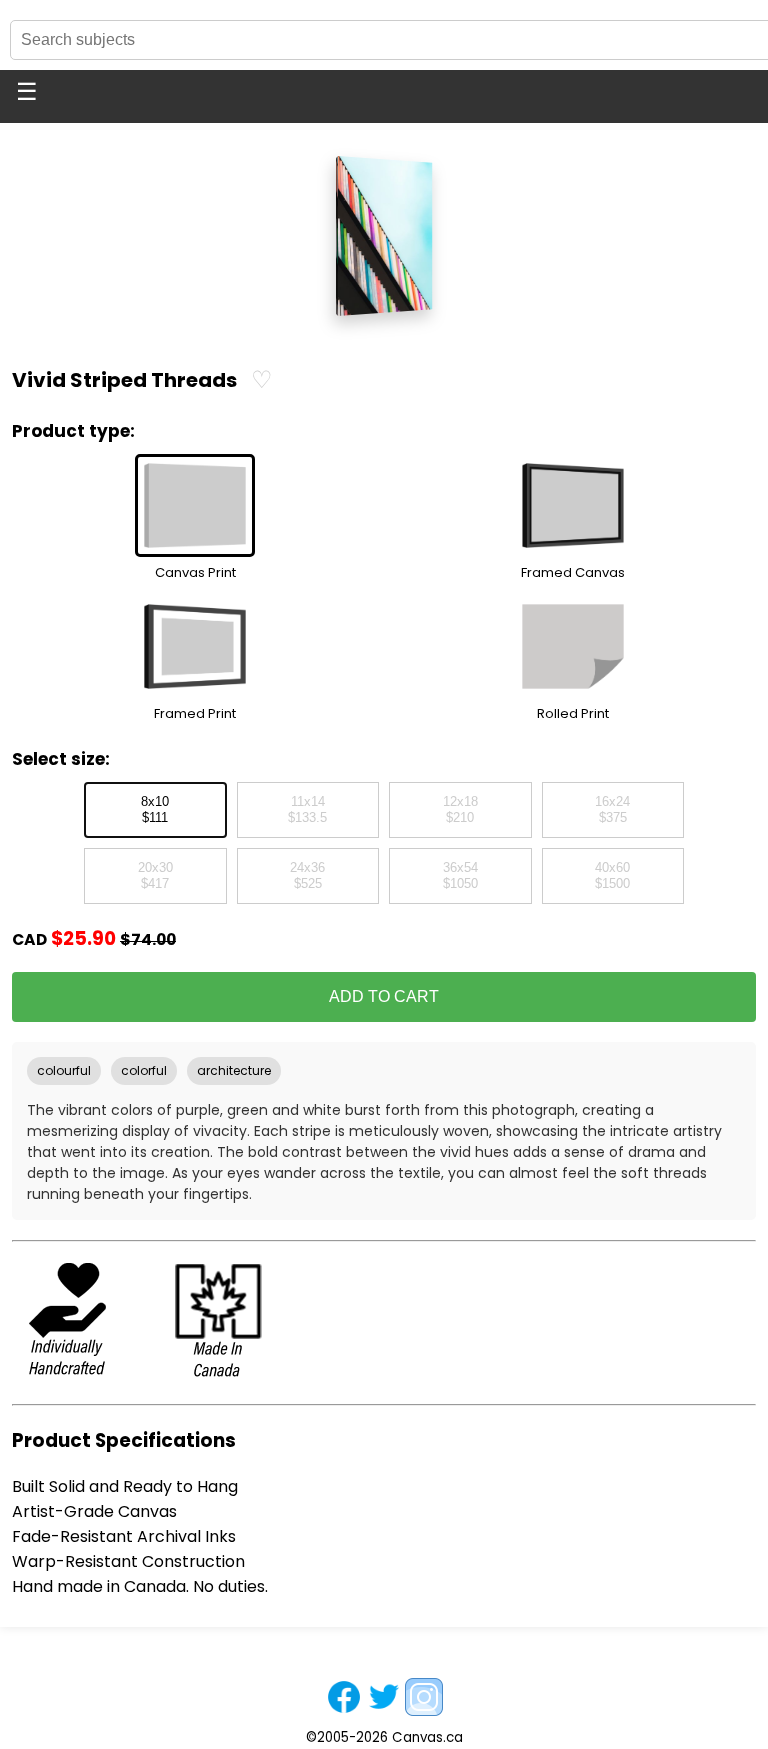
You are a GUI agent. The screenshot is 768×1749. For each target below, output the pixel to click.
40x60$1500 (612, 876)
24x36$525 (307, 876)
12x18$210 (460, 810)
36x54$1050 (460, 876)
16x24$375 (612, 810)
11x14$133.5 (307, 810)
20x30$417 (155, 876)
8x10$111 (155, 810)
